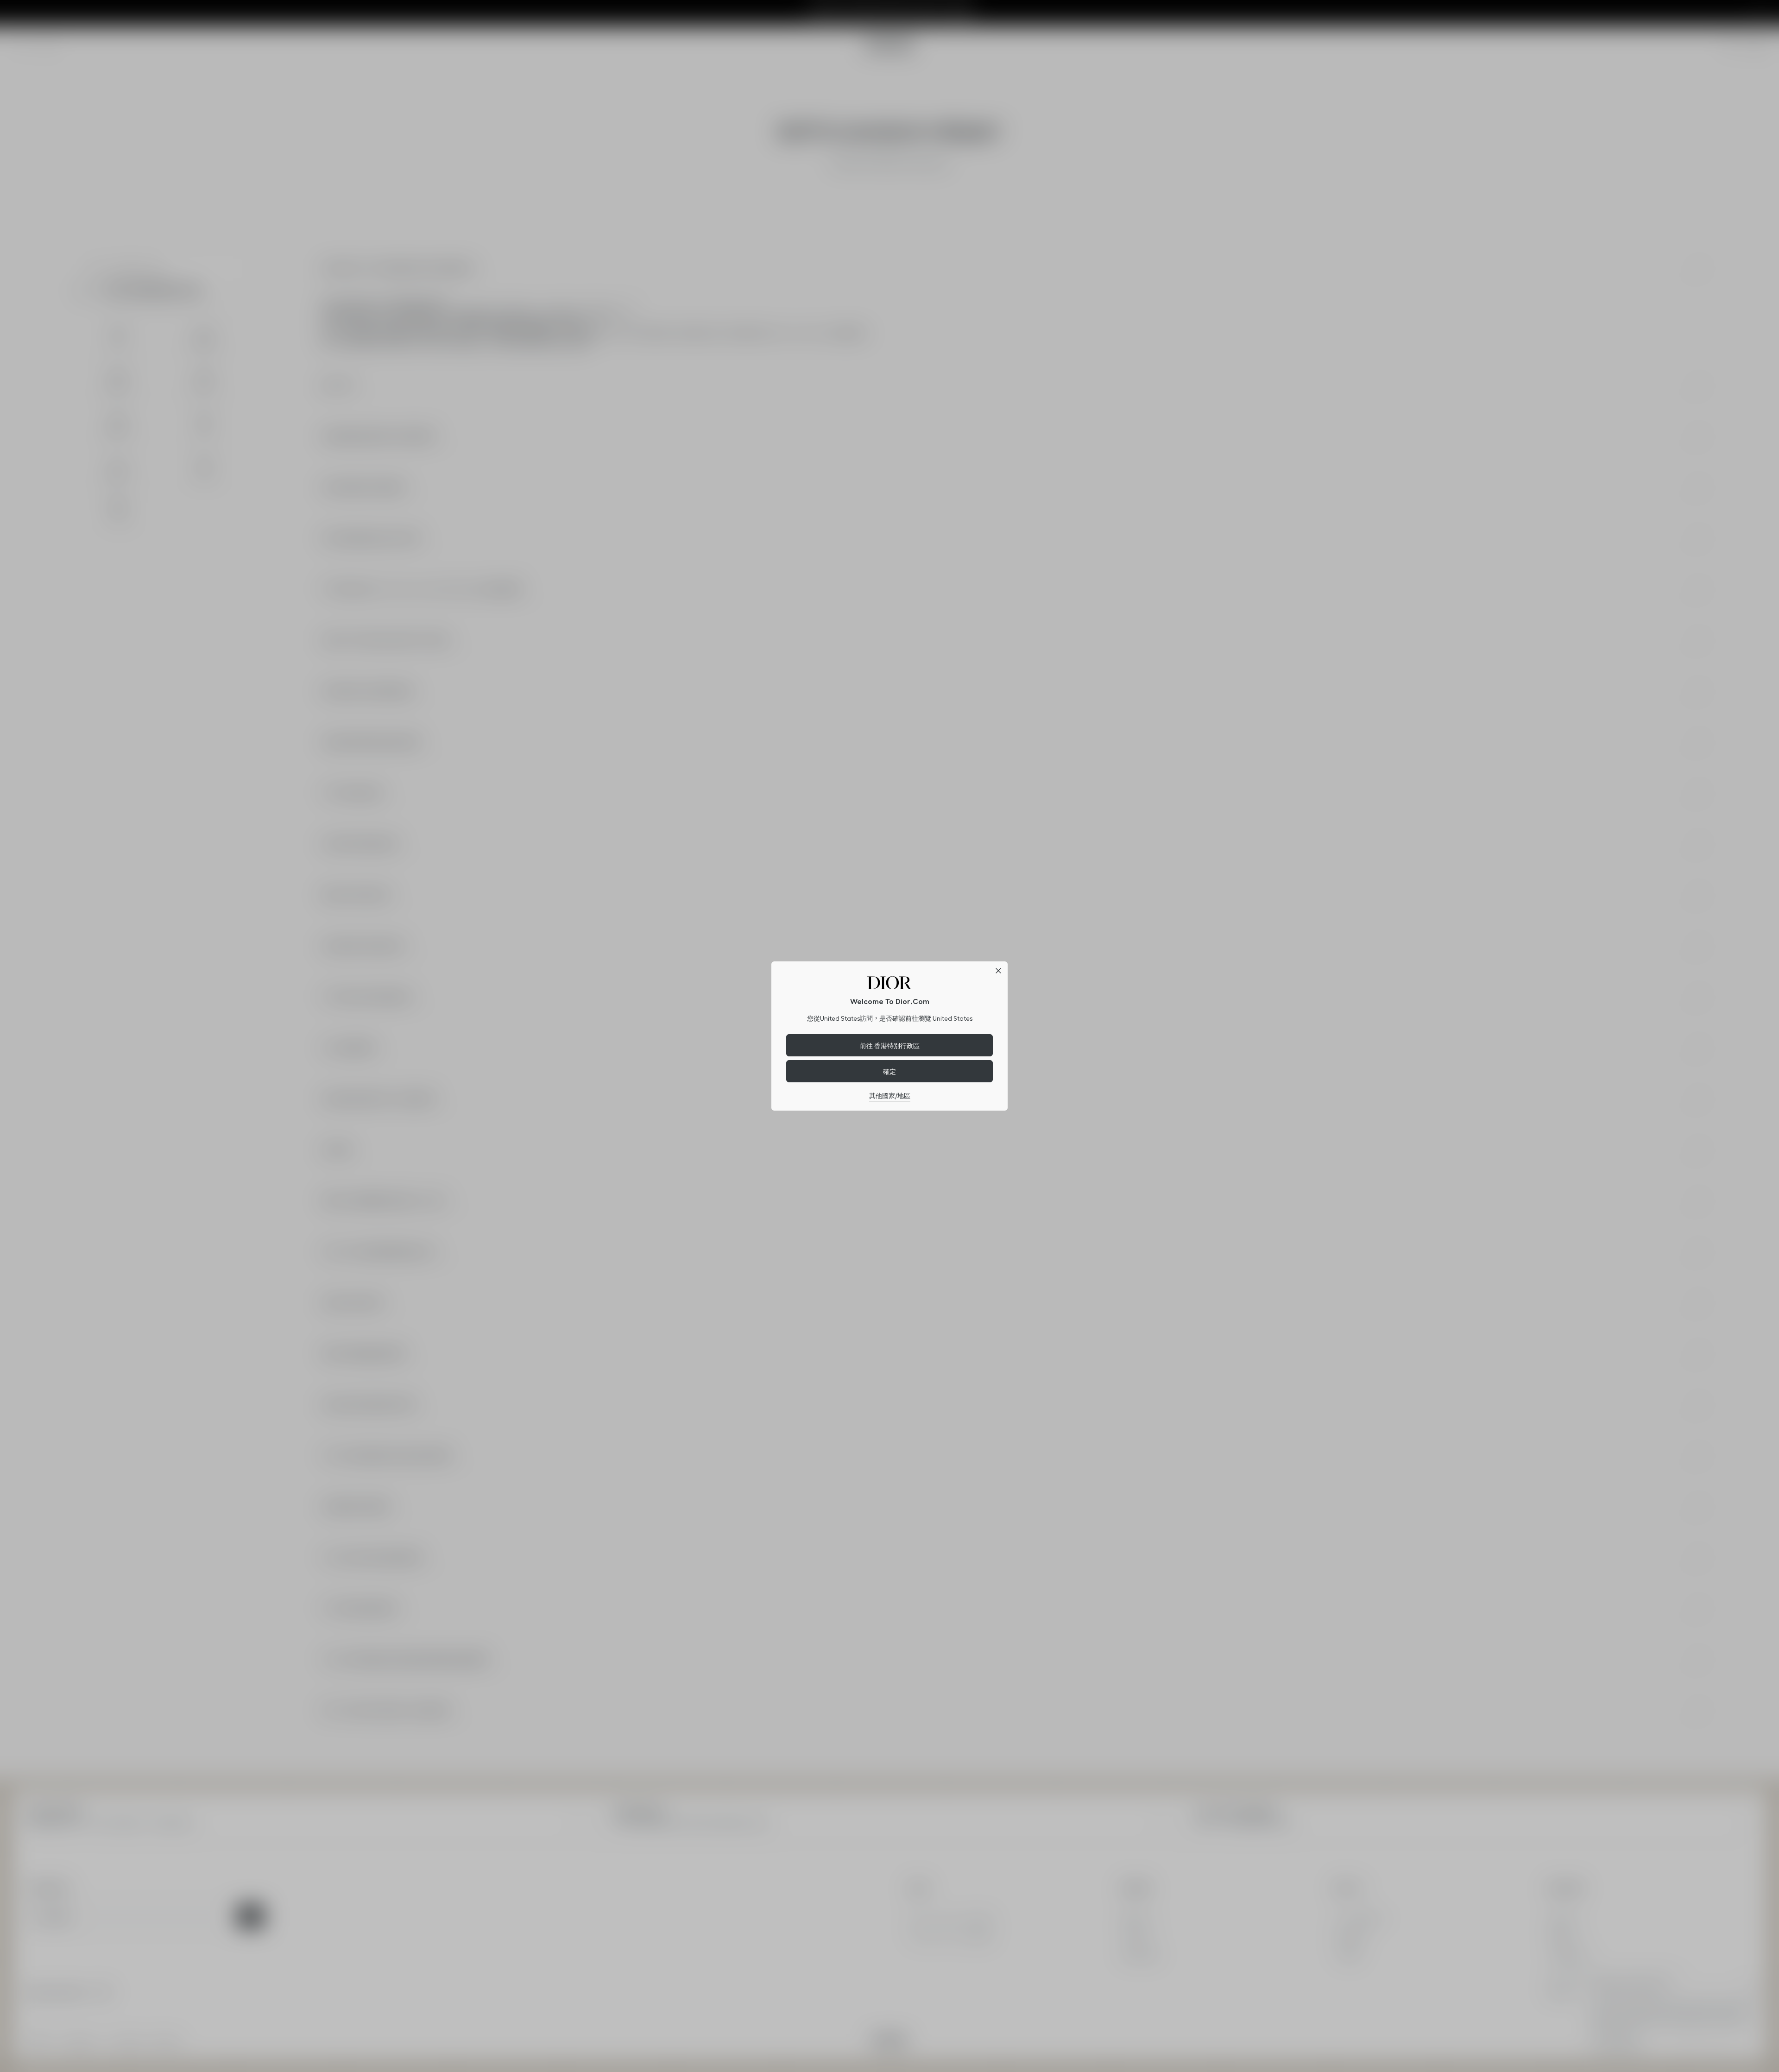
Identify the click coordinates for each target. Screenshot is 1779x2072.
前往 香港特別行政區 (890, 1045)
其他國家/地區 (890, 1096)
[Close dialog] (998, 971)
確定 (889, 1071)
